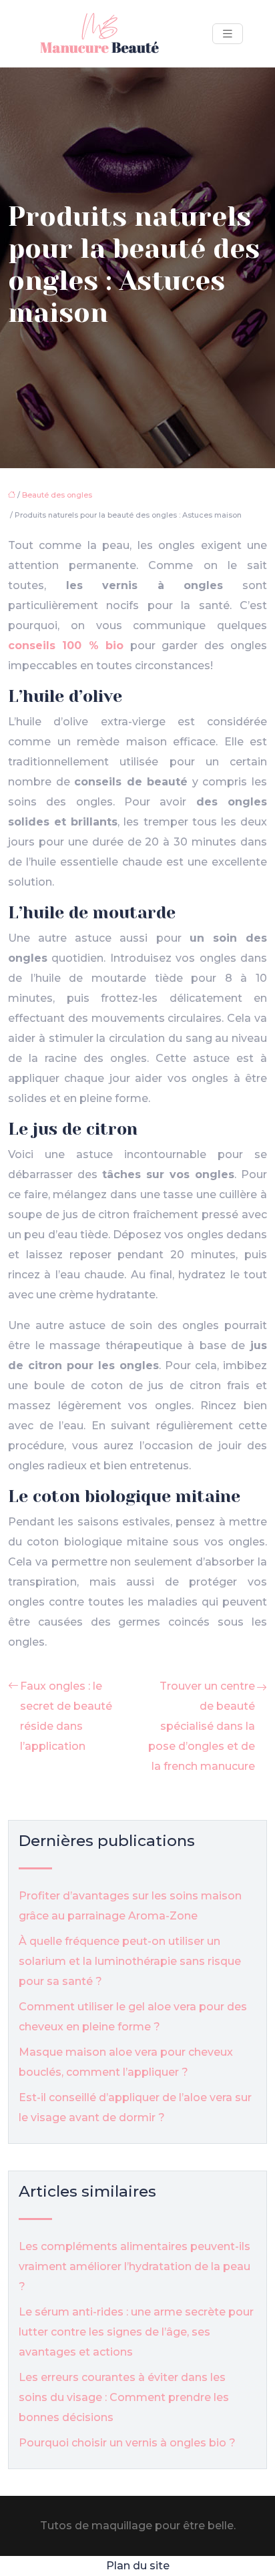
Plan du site (138, 2566)
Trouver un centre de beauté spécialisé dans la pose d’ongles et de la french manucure (202, 1726)
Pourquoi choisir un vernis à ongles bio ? (127, 2443)
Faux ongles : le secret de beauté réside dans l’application (66, 1716)
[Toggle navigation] (228, 34)
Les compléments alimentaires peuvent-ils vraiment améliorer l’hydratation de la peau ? (134, 2266)
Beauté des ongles (57, 495)
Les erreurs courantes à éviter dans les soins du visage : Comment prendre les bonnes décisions (124, 2397)
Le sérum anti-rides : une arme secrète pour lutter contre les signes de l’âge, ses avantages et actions (136, 2332)
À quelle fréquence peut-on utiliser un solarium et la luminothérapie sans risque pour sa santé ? (130, 1961)
